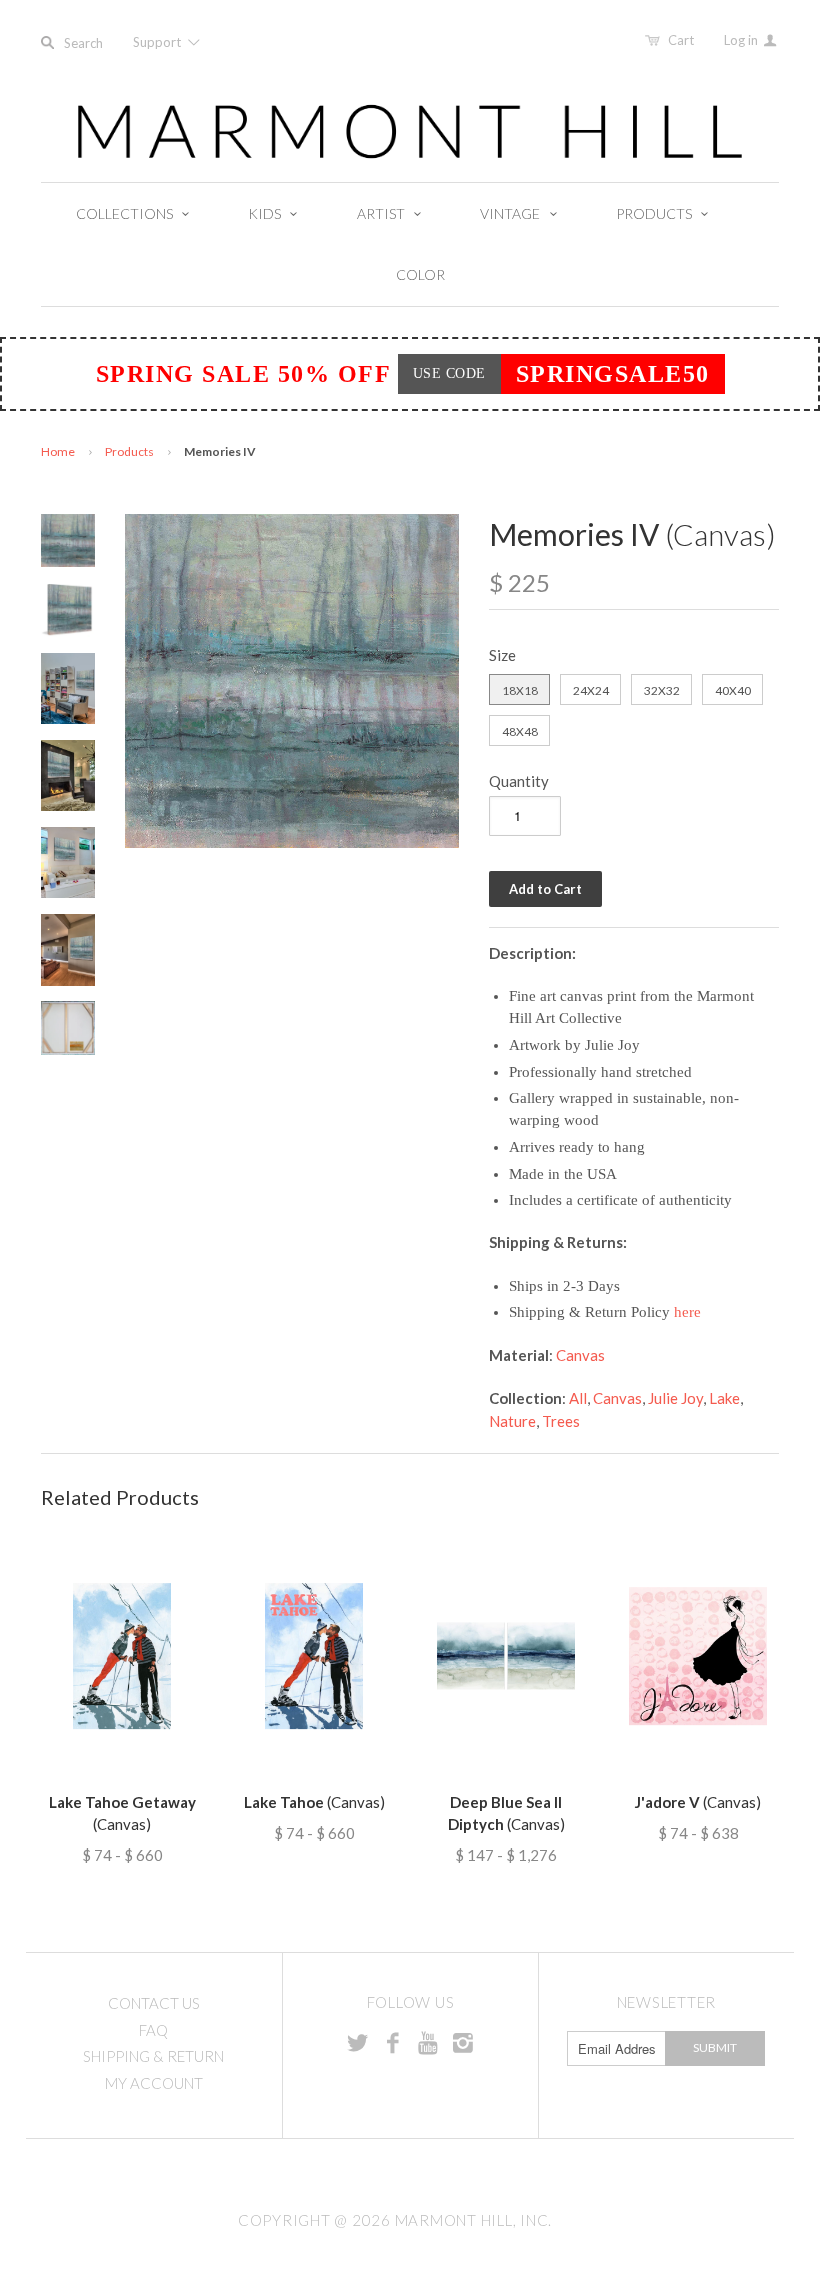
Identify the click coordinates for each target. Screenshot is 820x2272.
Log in (742, 40)
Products (129, 451)
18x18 (520, 690)
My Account (154, 2083)
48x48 (520, 731)
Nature (512, 1421)
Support (158, 42)
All (578, 1398)
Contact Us (154, 2003)
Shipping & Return (153, 2056)
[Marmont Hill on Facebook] (393, 2042)
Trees (561, 1421)
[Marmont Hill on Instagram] (463, 2042)
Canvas (580, 1355)
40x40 (733, 690)
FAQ (153, 2030)
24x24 (591, 690)
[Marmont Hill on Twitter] (358, 2042)
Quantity (519, 781)
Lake (724, 1398)
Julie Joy (675, 1398)
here (687, 1312)
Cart (681, 40)
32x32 (662, 690)
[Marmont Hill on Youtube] (428, 2042)
